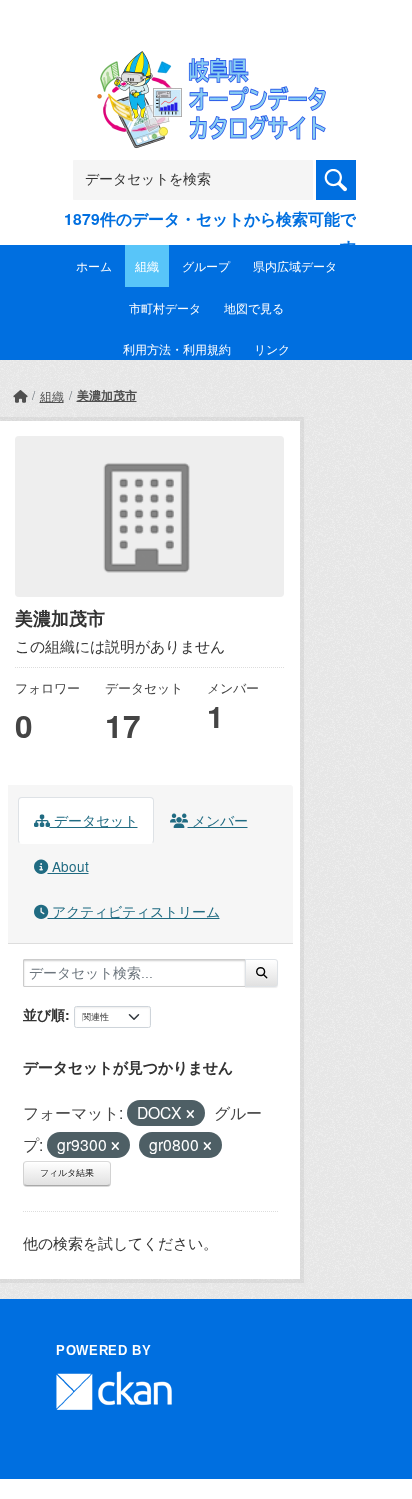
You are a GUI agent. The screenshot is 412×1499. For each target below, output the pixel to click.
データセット (94, 820)
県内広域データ (295, 265)
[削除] (190, 1114)
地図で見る (254, 307)
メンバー (218, 820)
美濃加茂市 (107, 395)
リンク (272, 348)
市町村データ (165, 307)
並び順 (44, 1014)
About (68, 866)
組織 (147, 265)
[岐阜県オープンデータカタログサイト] (206, 64)
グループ (206, 265)
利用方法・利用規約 (177, 348)
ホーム (94, 265)
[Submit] (261, 973)
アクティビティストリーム (134, 911)
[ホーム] (20, 395)
